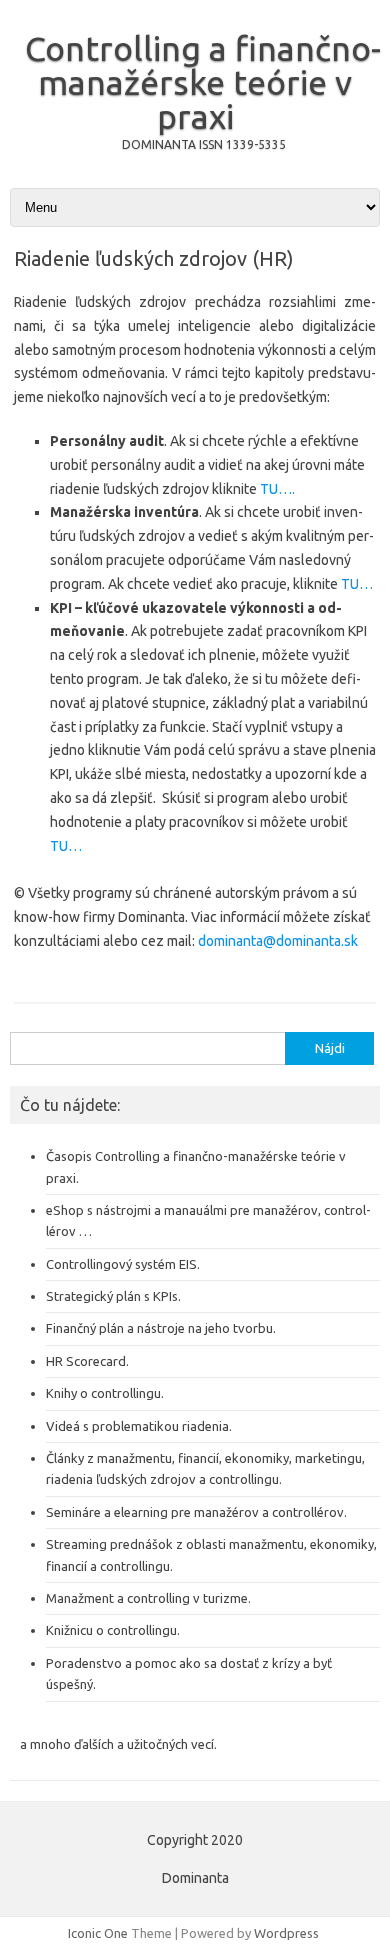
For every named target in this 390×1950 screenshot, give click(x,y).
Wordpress (286, 1933)
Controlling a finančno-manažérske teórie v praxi (203, 82)
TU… (357, 584)
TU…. (277, 489)
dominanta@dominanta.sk (278, 941)
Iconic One (98, 1933)
